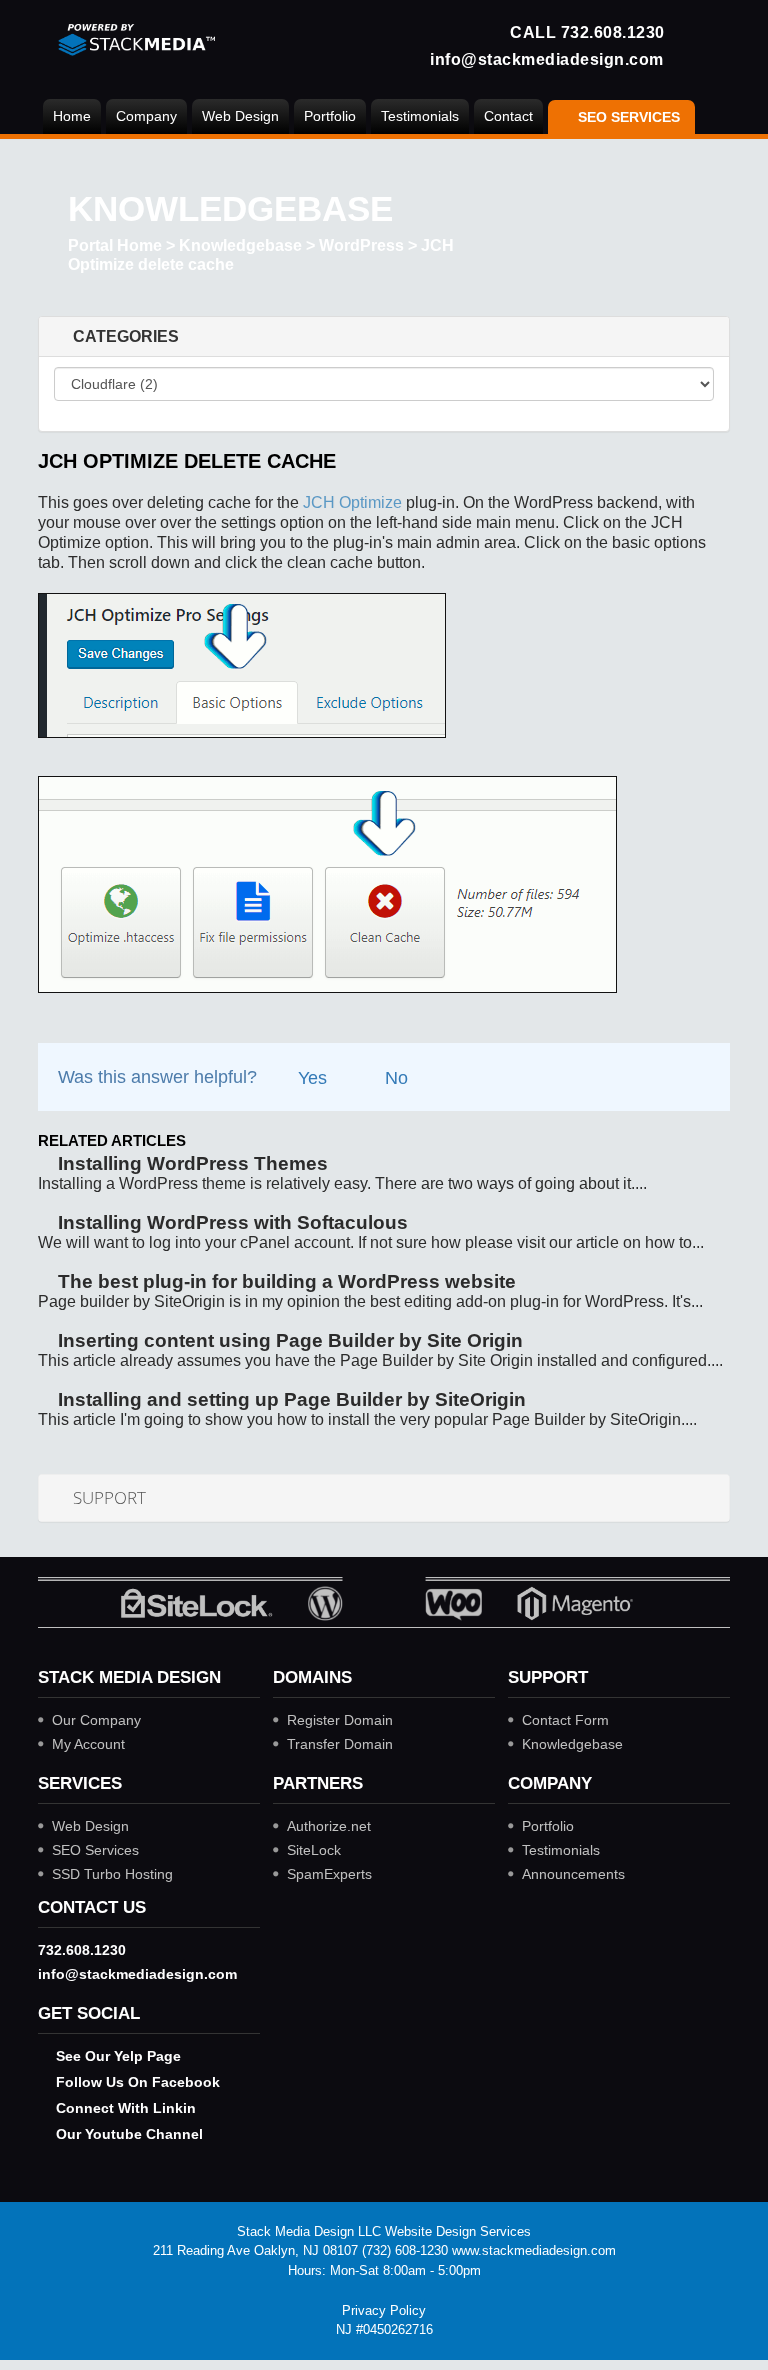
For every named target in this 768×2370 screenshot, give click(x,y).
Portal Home (115, 245)
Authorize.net (329, 1826)
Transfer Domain (340, 1744)
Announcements (573, 1874)
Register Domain (340, 1720)
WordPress (361, 245)
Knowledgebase (240, 245)
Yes (310, 1078)
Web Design (240, 116)
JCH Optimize (352, 502)
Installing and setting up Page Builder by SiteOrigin (289, 1399)
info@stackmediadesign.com (547, 59)
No (394, 1078)
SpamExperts (329, 1874)
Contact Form (565, 1720)
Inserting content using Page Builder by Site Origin (288, 1340)
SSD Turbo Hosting (112, 1874)
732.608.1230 (613, 32)
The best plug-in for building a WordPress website (284, 1281)
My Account (88, 1744)
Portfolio (330, 116)
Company (146, 116)
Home (72, 116)
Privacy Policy (384, 2310)
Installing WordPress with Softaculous (230, 1222)
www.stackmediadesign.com (534, 2250)
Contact (508, 116)
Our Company (96, 1720)
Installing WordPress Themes (190, 1163)
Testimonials (420, 116)
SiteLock (314, 1850)
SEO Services (95, 1850)
